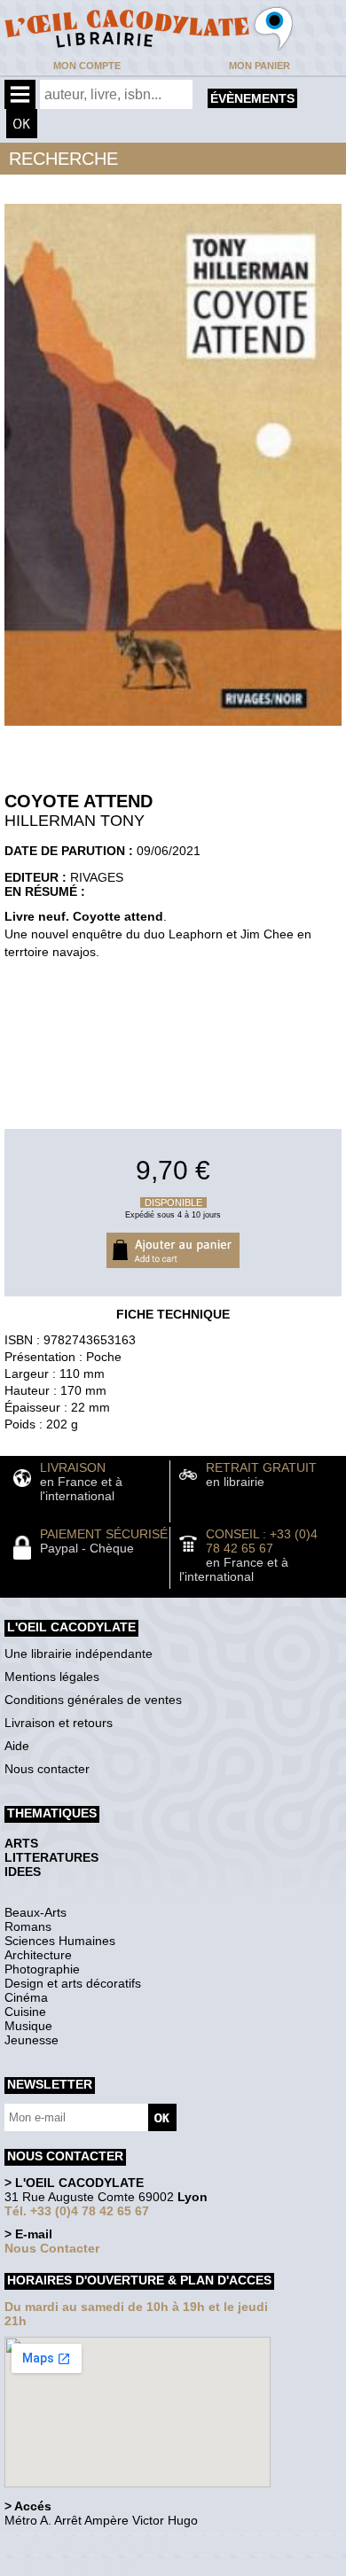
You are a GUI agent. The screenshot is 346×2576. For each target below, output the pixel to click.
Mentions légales (52, 1677)
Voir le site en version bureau (98, 2545)
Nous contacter (47, 1769)
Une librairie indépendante (79, 1654)
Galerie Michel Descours (85, 2567)
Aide (17, 1746)
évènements (252, 98)
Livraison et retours (59, 1723)
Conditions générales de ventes (93, 1700)
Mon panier (259, 66)
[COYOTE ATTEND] (173, 730)
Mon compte (87, 66)
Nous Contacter (52, 2248)
